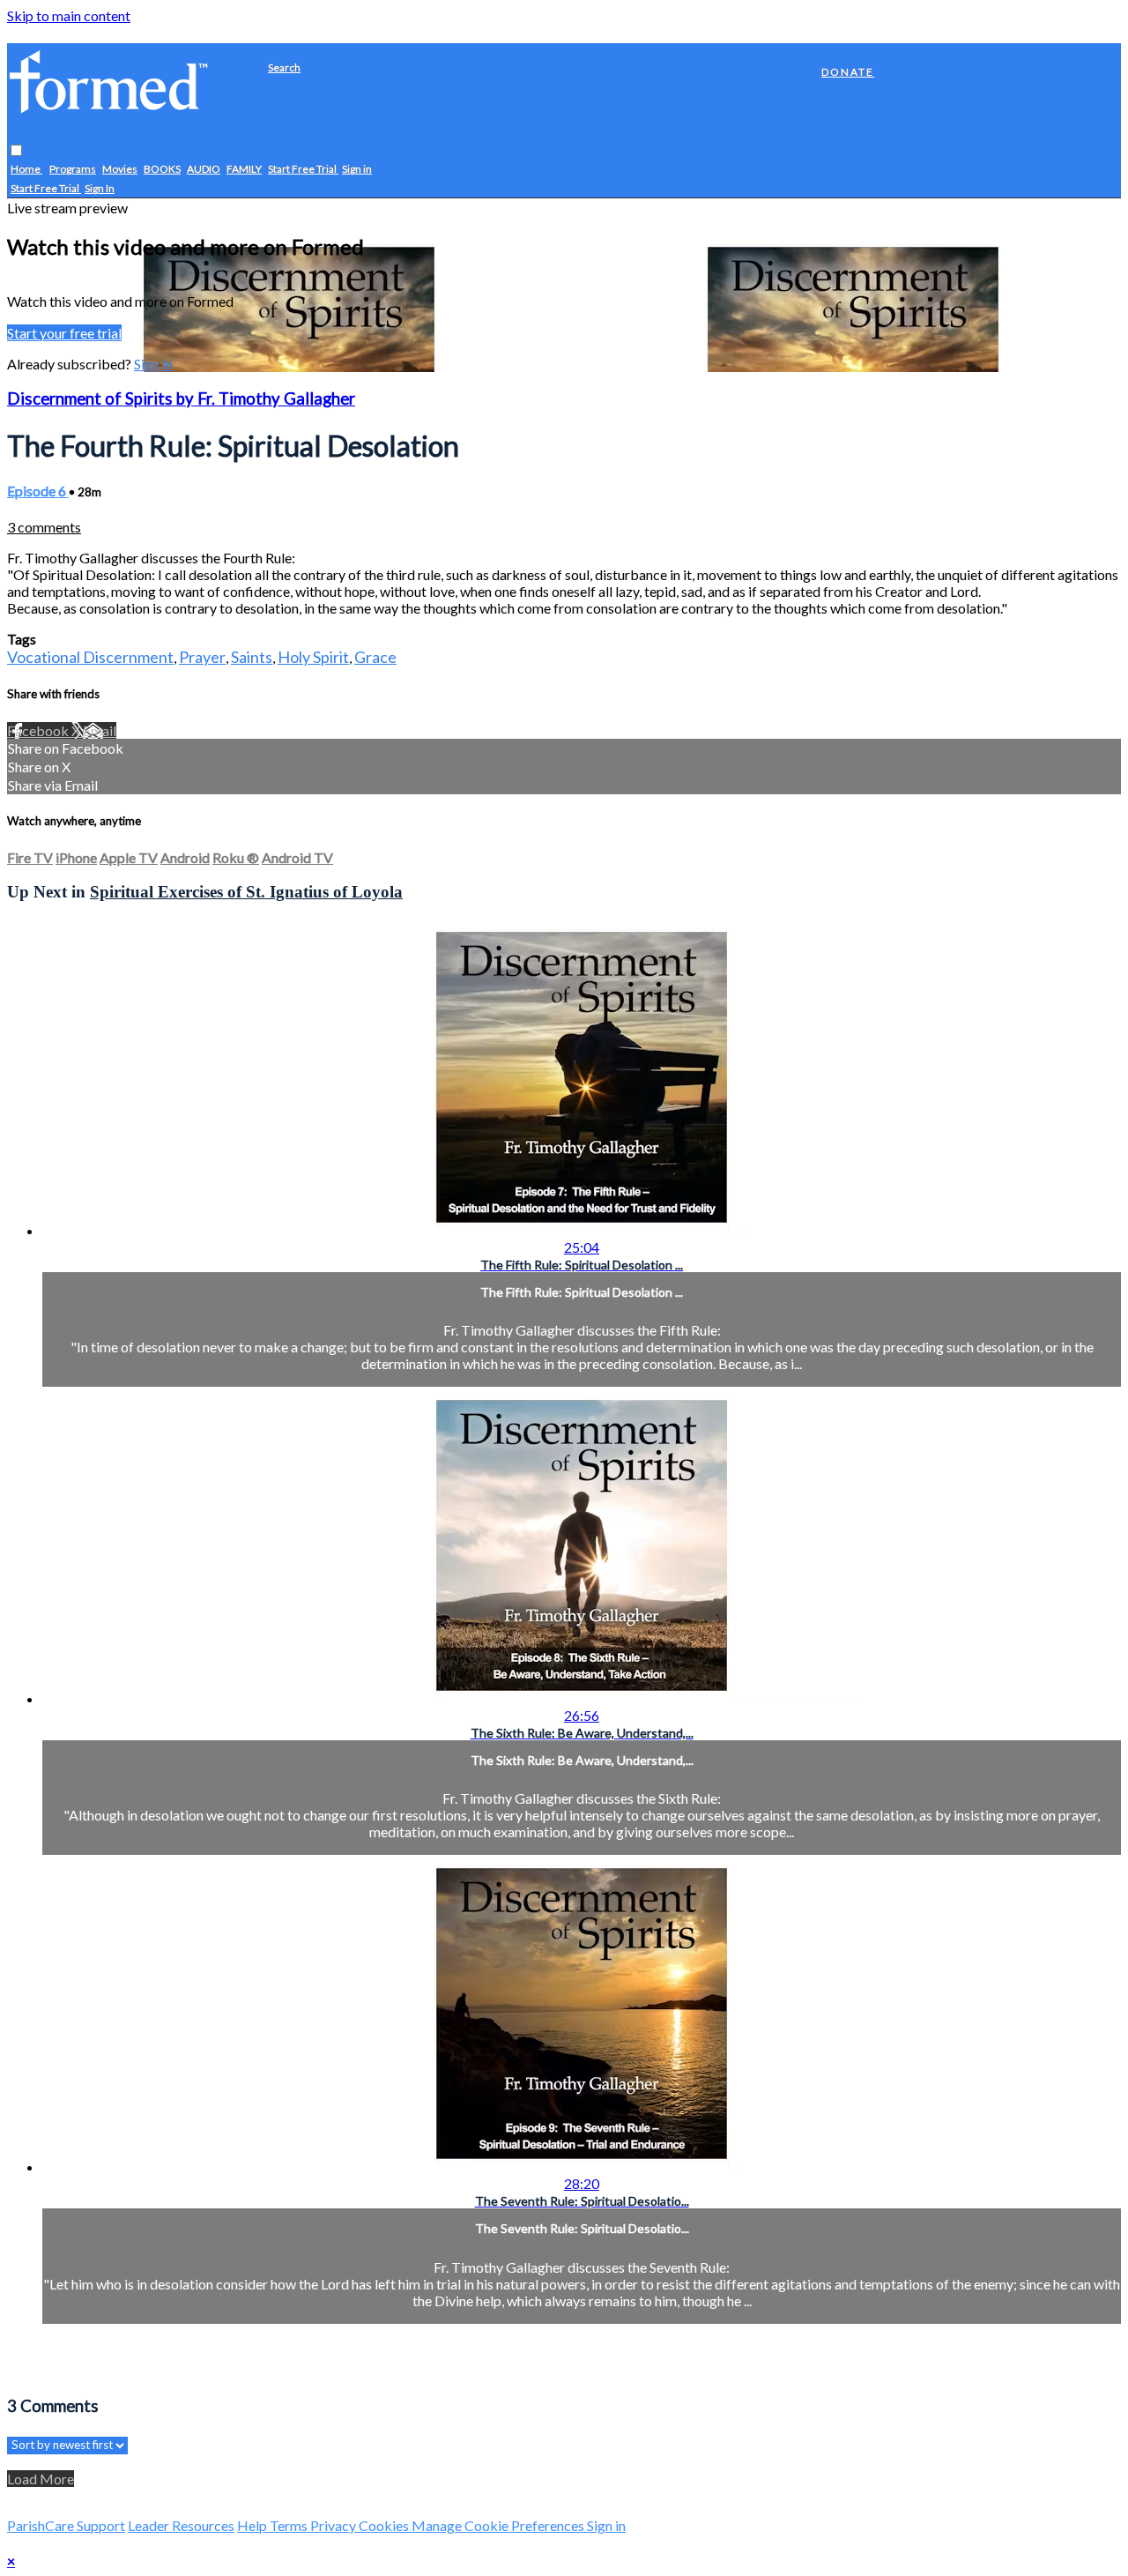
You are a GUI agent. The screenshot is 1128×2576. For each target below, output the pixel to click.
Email (100, 730)
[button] (16, 151)
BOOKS (162, 170)
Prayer (202, 657)
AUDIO (204, 170)
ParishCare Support (66, 2525)
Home (26, 170)
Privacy (334, 2525)
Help (253, 2525)
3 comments (44, 527)
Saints (252, 657)
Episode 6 (38, 491)
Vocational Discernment (90, 657)
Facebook (39, 730)
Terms (290, 2525)
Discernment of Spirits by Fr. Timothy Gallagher (181, 398)
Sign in (357, 170)
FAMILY (244, 170)
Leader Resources (181, 2525)
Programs (73, 170)
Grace (375, 657)
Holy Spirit (313, 657)
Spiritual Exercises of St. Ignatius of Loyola (246, 892)
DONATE (848, 72)
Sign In (100, 189)
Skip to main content (69, 15)
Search (284, 67)
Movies (120, 170)
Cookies (385, 2525)
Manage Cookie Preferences (499, 2525)
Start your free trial (64, 333)
